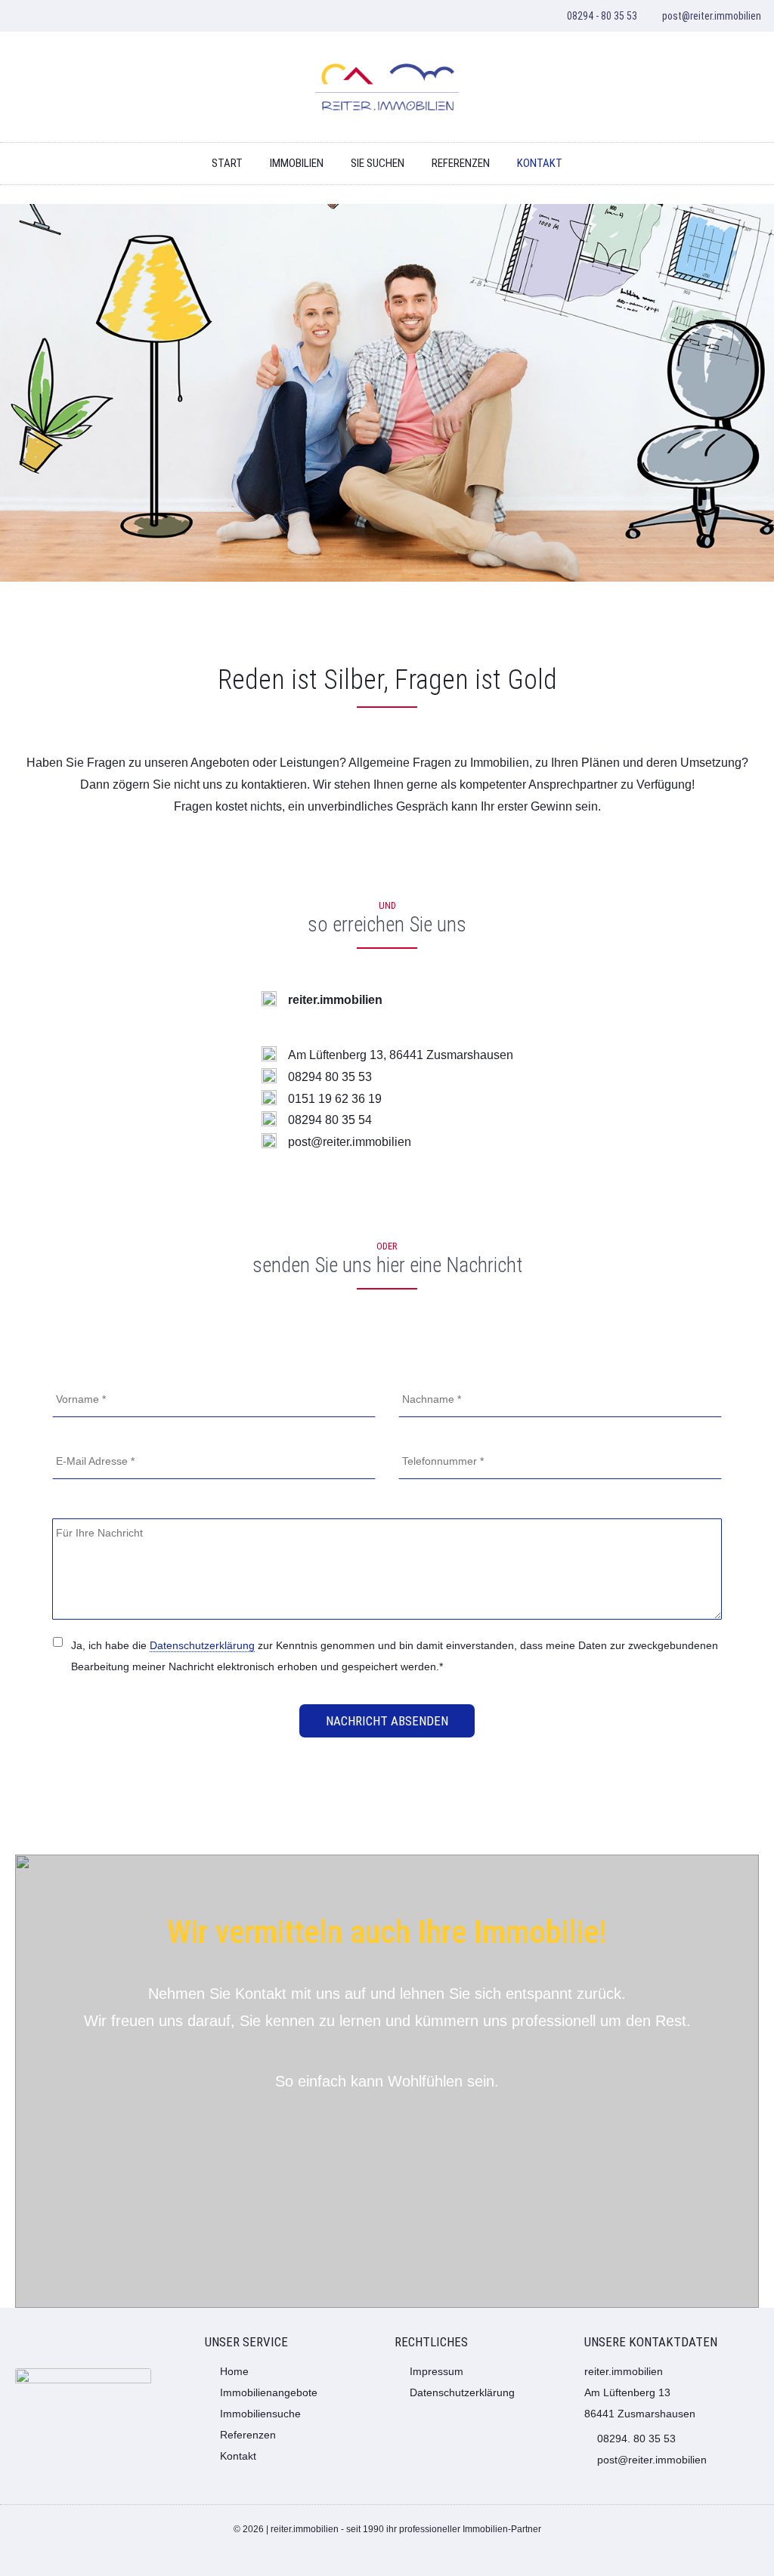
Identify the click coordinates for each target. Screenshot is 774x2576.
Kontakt (540, 163)
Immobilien (297, 163)
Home (234, 2371)
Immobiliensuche (260, 2414)
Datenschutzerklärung (202, 1645)
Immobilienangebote (269, 2392)
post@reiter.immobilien (712, 16)
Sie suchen (378, 163)
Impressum (437, 2371)
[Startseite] (387, 87)
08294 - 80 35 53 (602, 16)
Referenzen (461, 163)
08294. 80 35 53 (636, 2439)
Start (227, 163)
